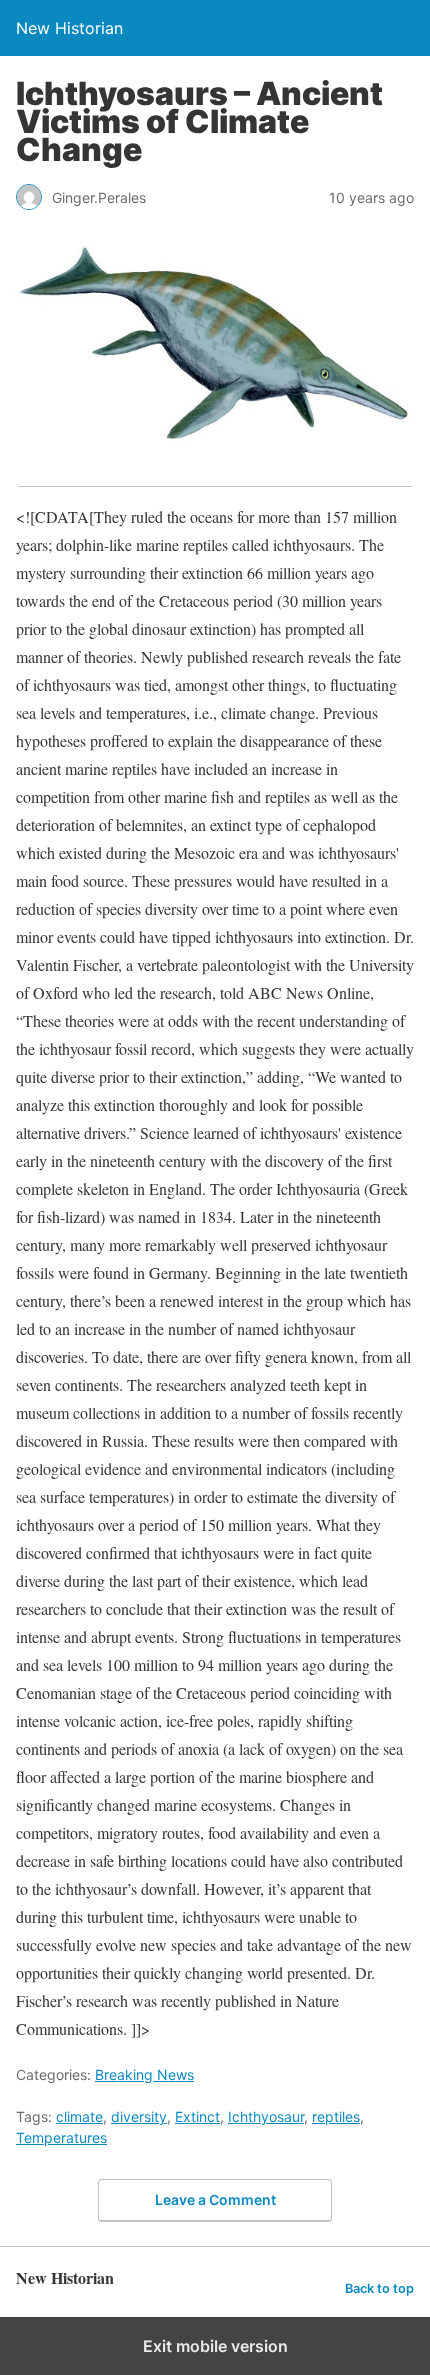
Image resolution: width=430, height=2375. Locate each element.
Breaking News (144, 2074)
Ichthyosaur (266, 2116)
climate (79, 2116)
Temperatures (61, 2137)
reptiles (336, 2116)
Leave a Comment (215, 2199)
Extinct (197, 2116)
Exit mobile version (215, 2346)
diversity (139, 2116)
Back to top (379, 2288)
